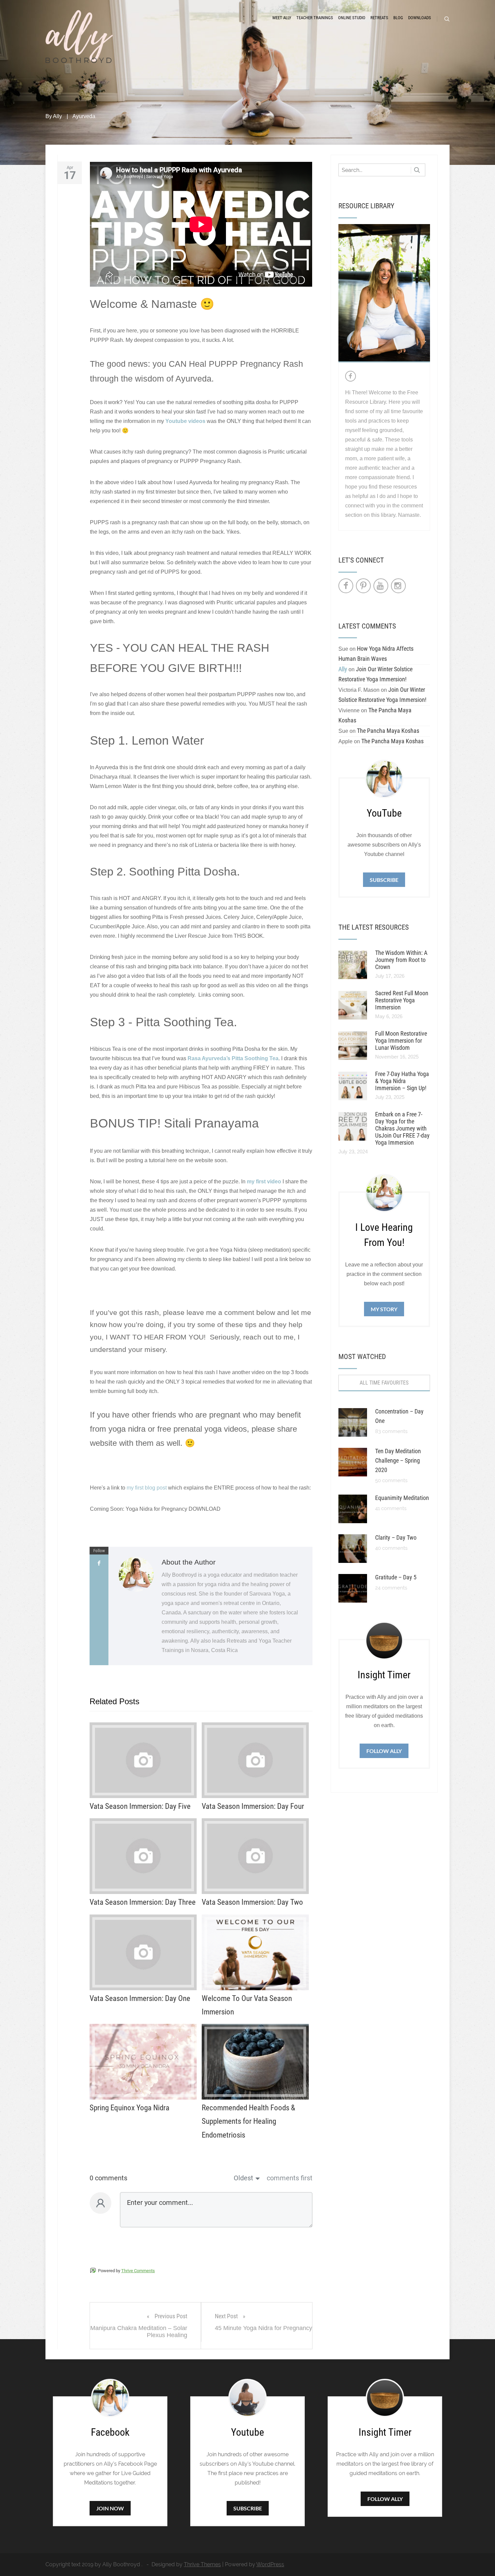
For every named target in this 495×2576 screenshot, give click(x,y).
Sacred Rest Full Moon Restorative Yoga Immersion (402, 1000)
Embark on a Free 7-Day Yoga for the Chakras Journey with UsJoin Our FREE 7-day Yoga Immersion (402, 1128)
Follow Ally (384, 1751)
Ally (57, 116)
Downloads (420, 18)
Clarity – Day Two (396, 1537)
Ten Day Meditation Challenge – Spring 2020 (398, 1460)
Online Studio (352, 18)
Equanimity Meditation (402, 1498)
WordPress (270, 2564)
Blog (398, 18)
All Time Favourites (384, 1383)
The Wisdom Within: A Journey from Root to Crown (401, 960)
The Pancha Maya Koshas (388, 731)
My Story (384, 1309)
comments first (290, 2178)
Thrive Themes (202, 2564)
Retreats (379, 18)
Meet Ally (282, 18)
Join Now (110, 2508)
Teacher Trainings (315, 18)
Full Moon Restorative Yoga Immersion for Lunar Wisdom (401, 1041)
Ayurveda (84, 116)
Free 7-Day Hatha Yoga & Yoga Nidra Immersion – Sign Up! (402, 1081)
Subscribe (384, 880)
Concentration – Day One (399, 1416)
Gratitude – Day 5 (396, 1577)
